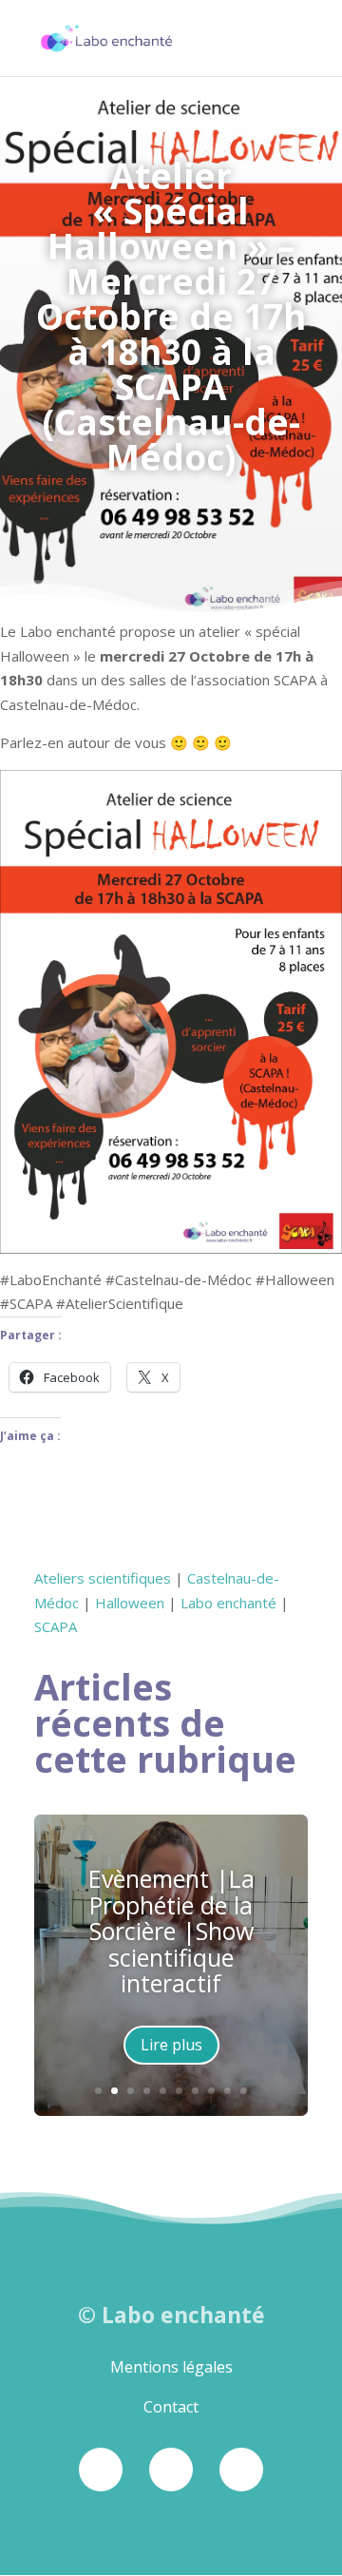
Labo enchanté (228, 1603)
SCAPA (56, 1626)
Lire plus (171, 2045)
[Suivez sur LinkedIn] (241, 2470)
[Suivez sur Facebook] (101, 2470)
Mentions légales (171, 2367)
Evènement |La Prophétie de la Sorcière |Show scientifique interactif (171, 1931)
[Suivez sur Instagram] (171, 2470)
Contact (171, 2407)
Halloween (130, 1603)
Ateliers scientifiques (103, 1578)
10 (244, 2091)
